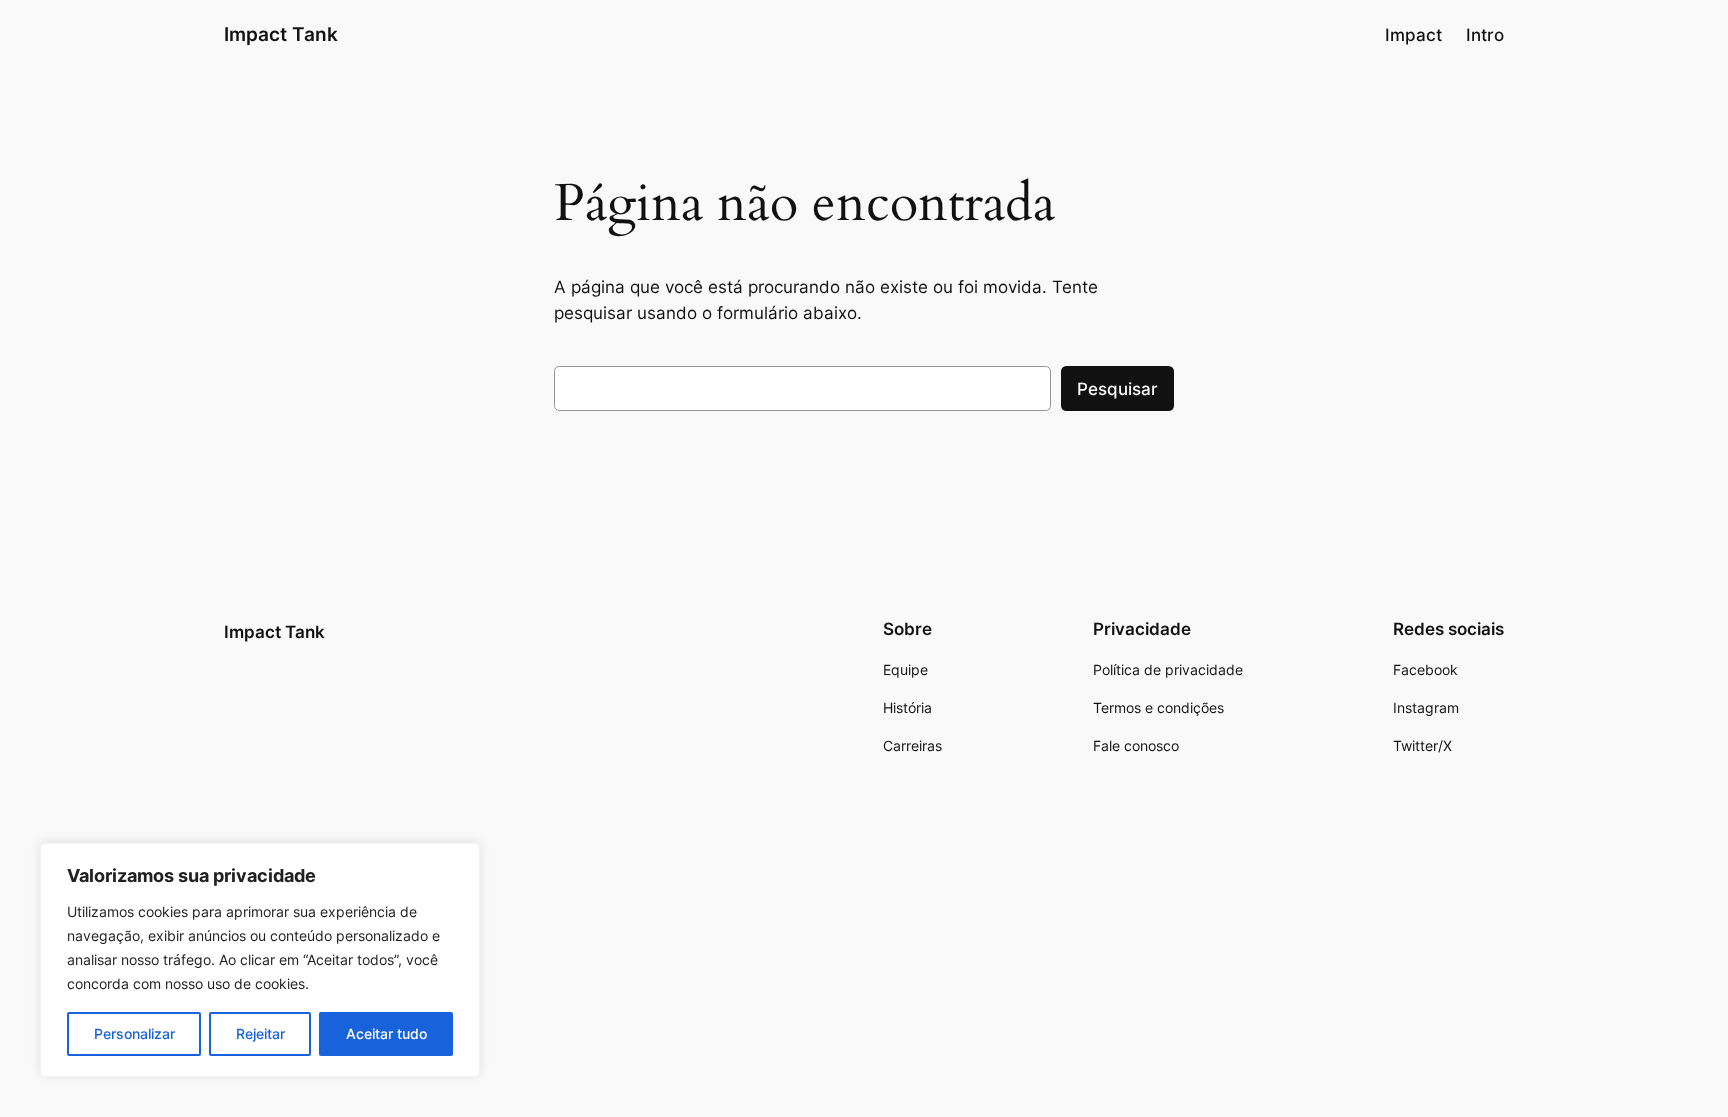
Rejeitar (260, 1033)
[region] (260, 960)
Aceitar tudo (386, 1033)
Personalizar (134, 1033)
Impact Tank (281, 34)
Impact (1413, 35)
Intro (1485, 35)
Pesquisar (1117, 389)
